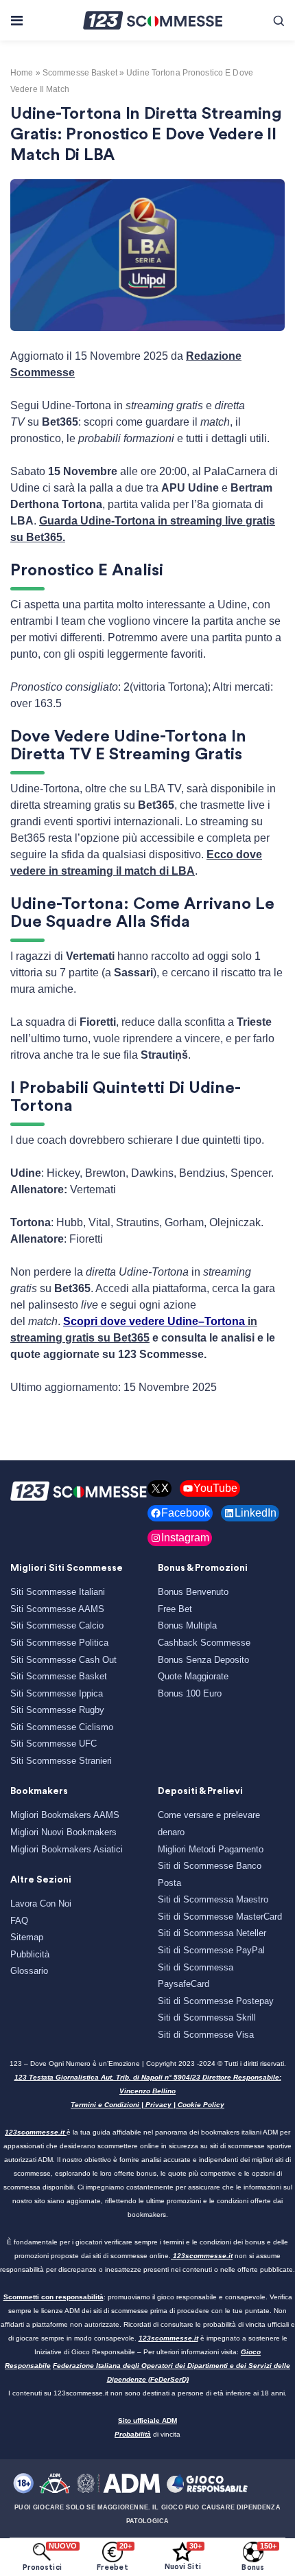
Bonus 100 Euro (190, 1693)
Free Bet (175, 1609)
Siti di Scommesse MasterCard (220, 1917)
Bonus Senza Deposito (203, 1660)
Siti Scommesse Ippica (57, 1693)
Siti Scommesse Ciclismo (62, 1727)
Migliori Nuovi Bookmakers (63, 1832)
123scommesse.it (35, 2132)
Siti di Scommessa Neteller (212, 1933)
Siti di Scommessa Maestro (213, 1899)
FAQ (19, 1921)
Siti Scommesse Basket (59, 1676)
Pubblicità (30, 1954)
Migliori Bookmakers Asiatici (67, 1849)
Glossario (29, 1971)
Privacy (158, 2105)
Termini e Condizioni (105, 2105)
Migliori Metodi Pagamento (211, 1849)
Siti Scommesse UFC (54, 1744)
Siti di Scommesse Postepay (216, 2001)
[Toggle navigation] (16, 21)
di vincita (147, 2434)
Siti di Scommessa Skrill (207, 2017)
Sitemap (27, 1937)
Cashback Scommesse (204, 1643)
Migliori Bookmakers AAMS (65, 1815)
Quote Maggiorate (193, 1676)
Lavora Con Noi (41, 1904)
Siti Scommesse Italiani (58, 1592)
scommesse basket (80, 73)
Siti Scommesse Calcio (57, 1625)
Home (22, 73)
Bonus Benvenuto (193, 1592)
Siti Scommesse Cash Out (63, 1660)
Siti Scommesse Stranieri (61, 1761)
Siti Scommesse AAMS (57, 1609)
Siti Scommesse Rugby (57, 1710)
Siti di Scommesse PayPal (211, 1950)
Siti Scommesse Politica (59, 1643)
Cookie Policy (201, 2105)
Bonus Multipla (187, 1625)
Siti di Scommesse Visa (206, 2035)
